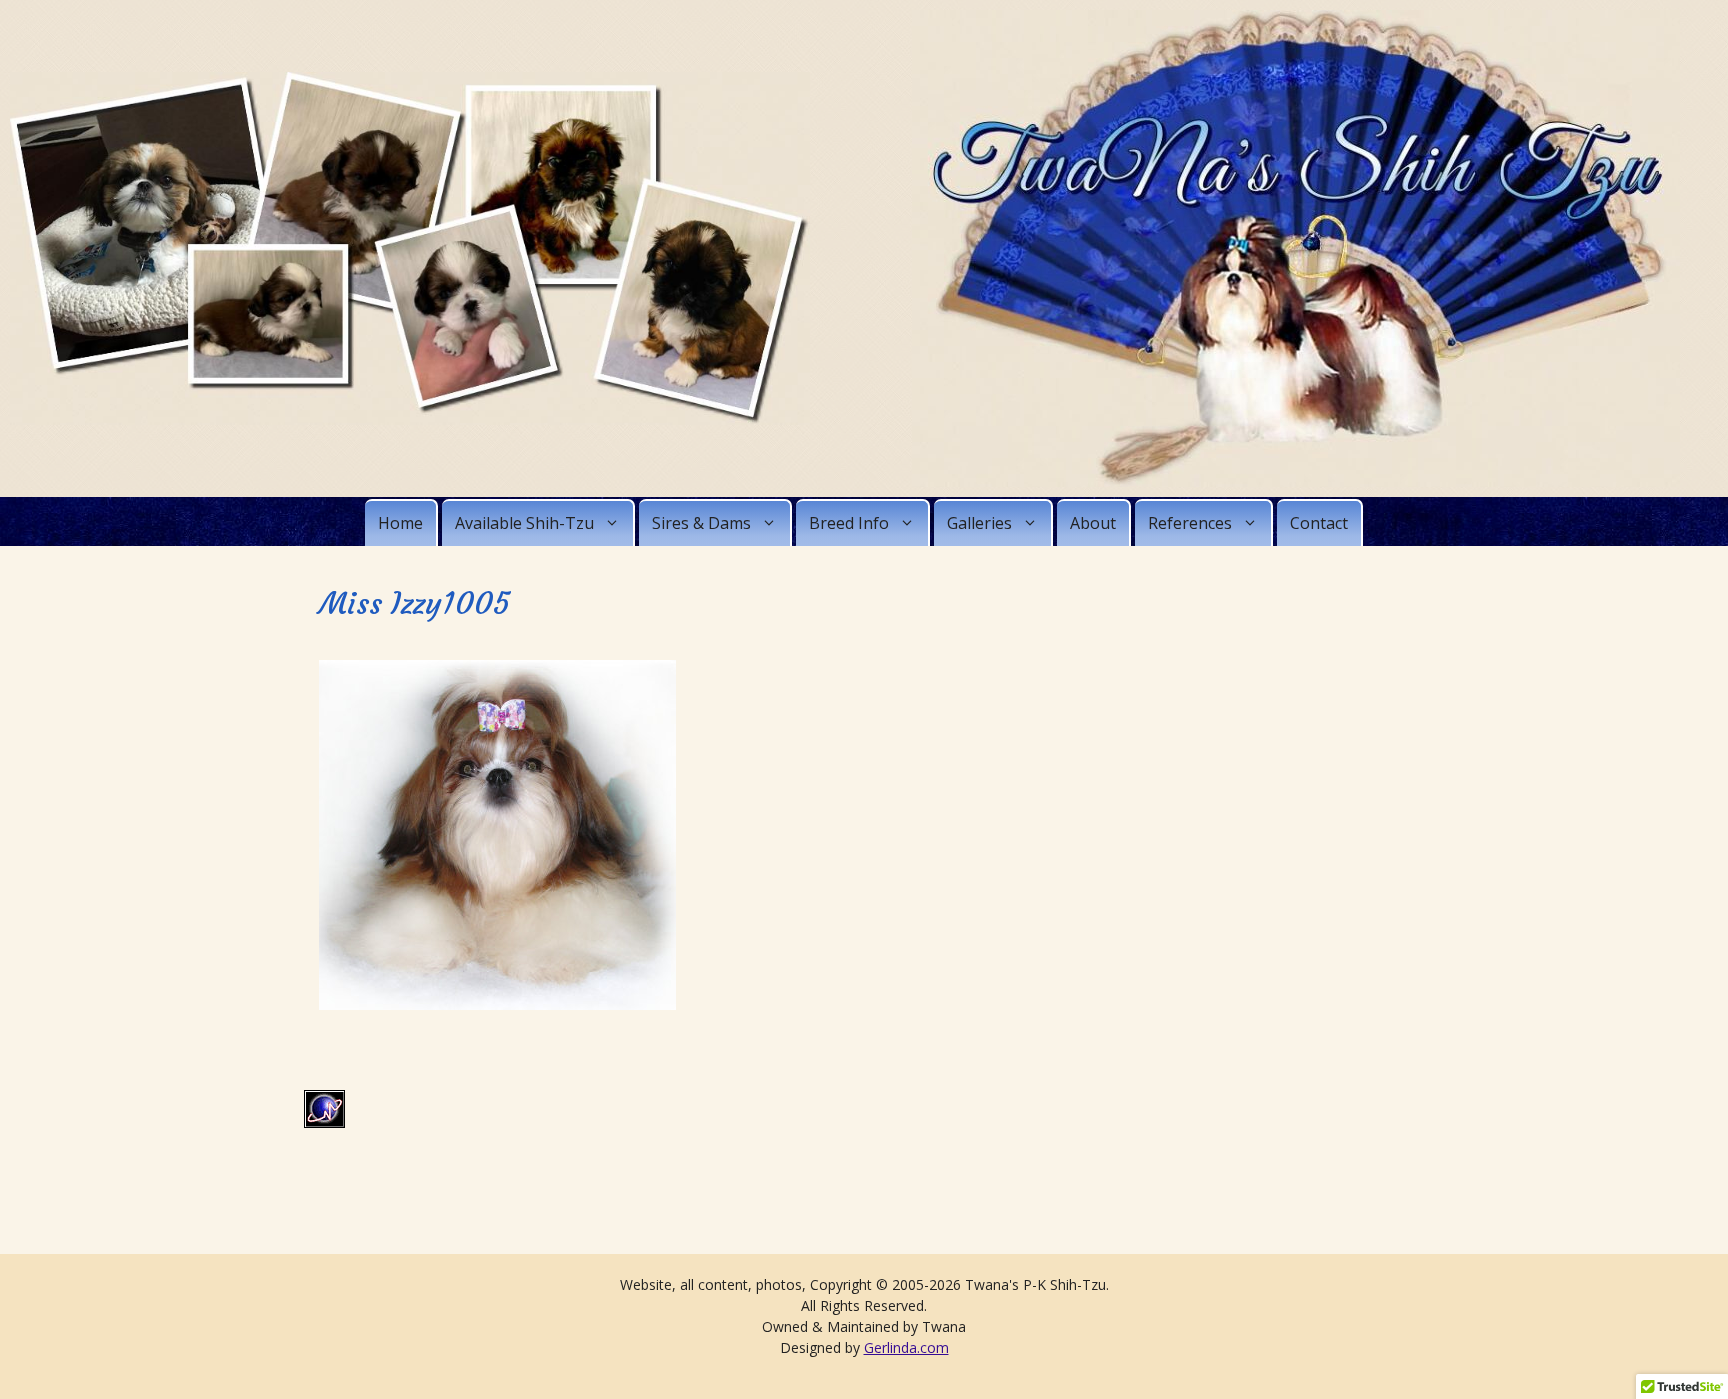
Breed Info (849, 523)
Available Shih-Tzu (524, 523)
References (1190, 523)
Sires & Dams (701, 523)
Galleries (979, 523)
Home (400, 523)
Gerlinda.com (906, 1347)
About (1093, 523)
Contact (1319, 523)
